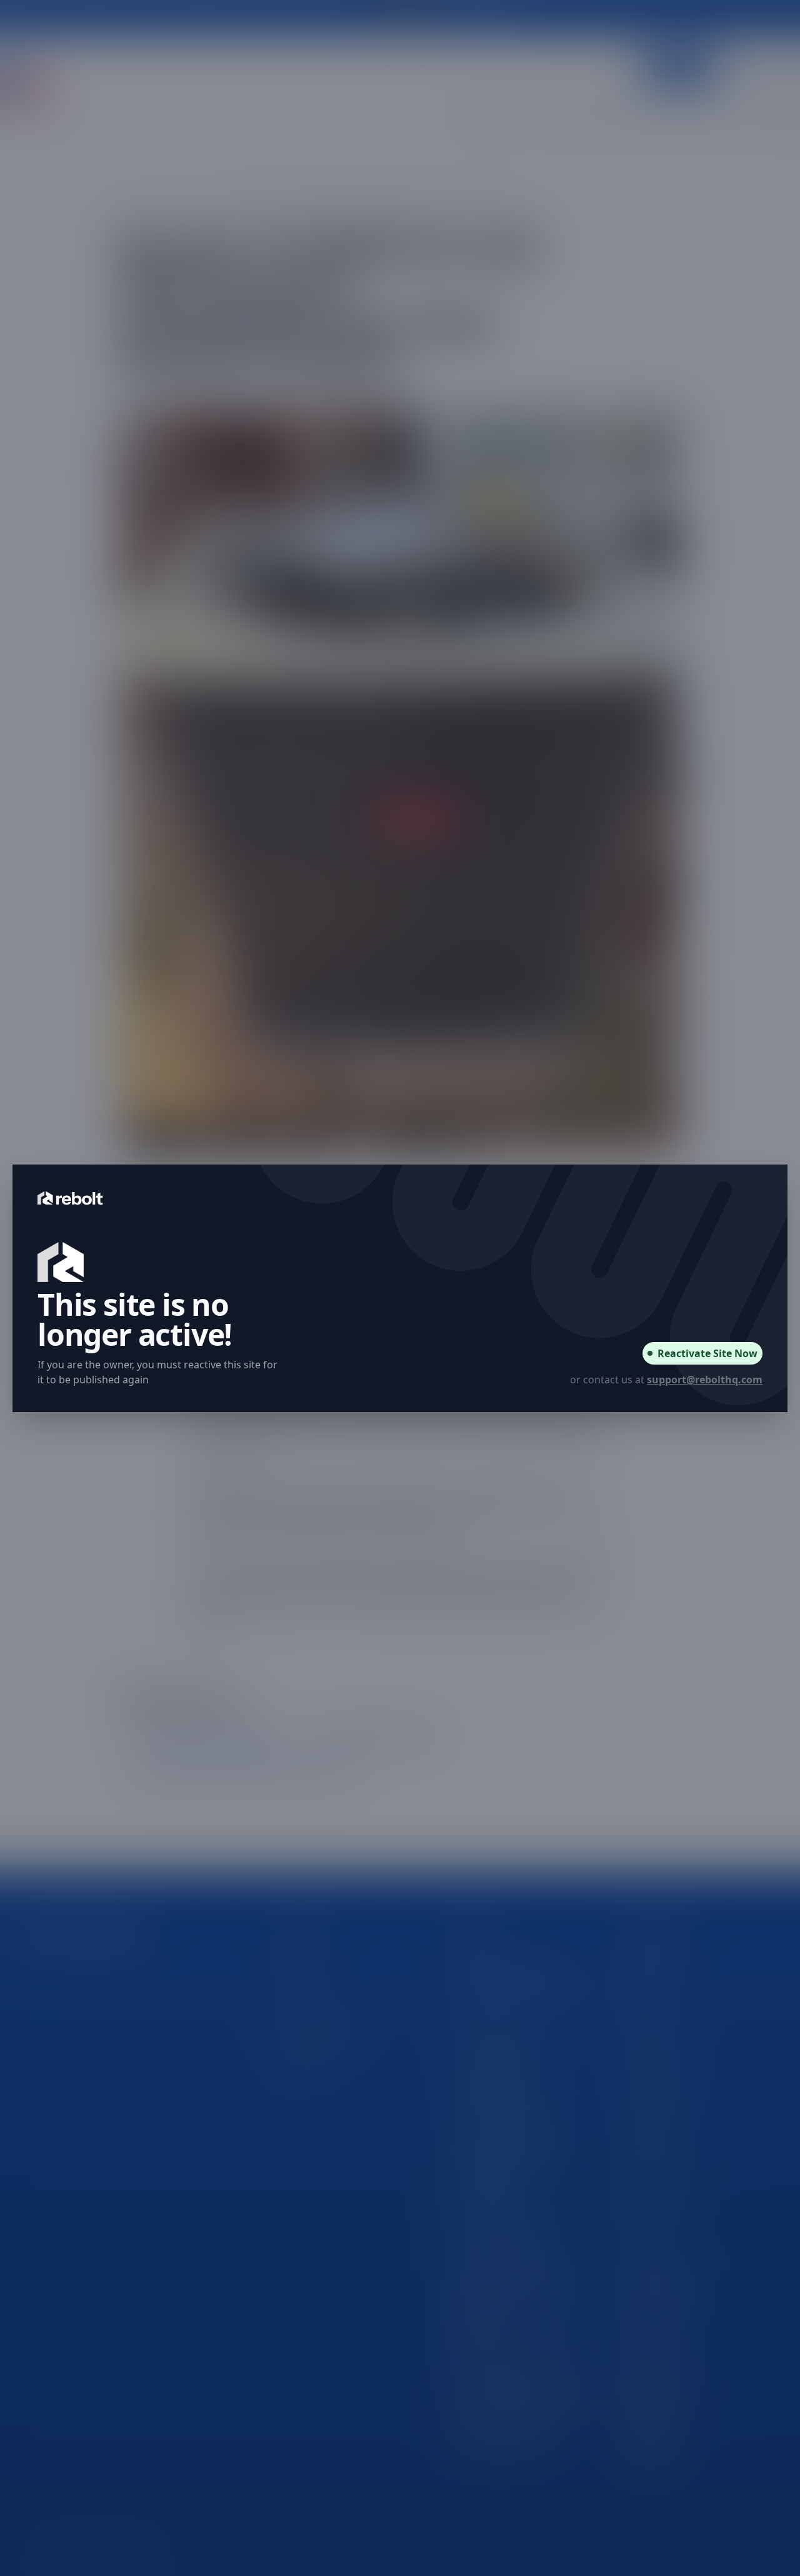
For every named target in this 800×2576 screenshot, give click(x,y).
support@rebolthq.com (705, 1380)
